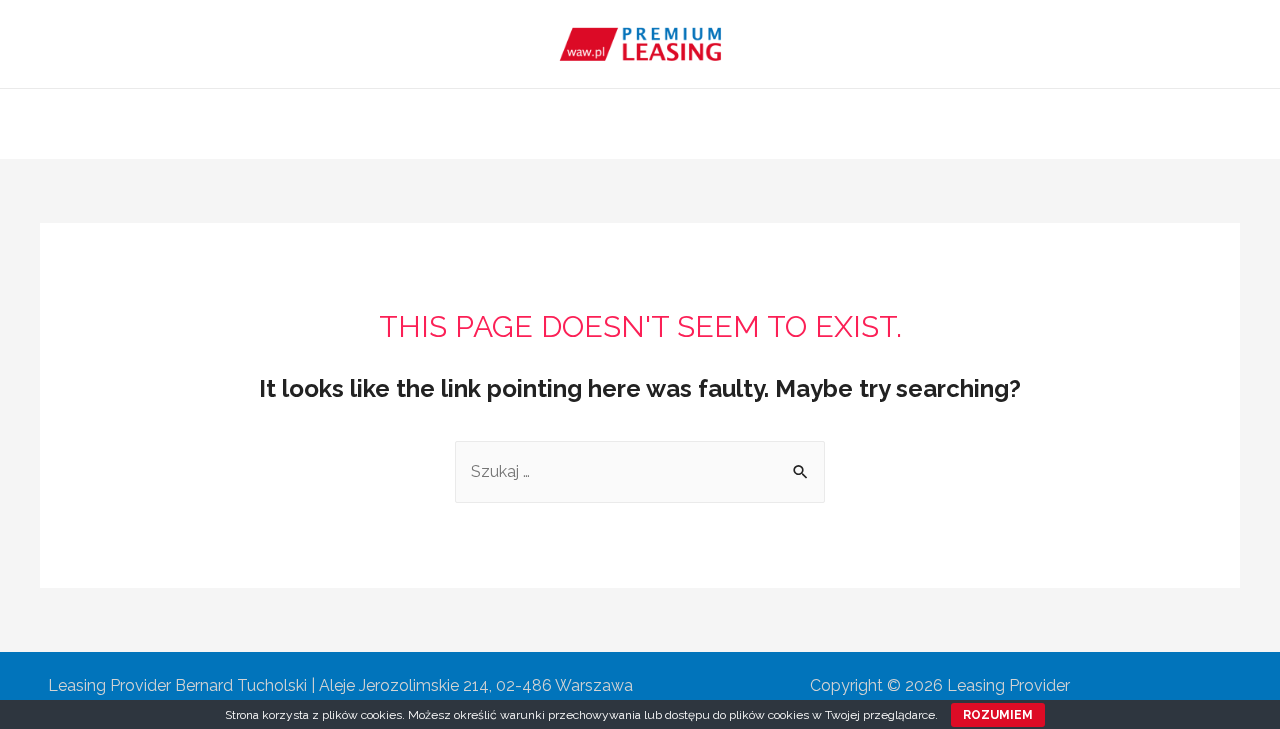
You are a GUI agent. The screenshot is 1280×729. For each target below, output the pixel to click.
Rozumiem (998, 715)
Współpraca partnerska (726, 123)
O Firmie (497, 123)
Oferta (584, 123)
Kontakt (874, 123)
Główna (405, 123)
